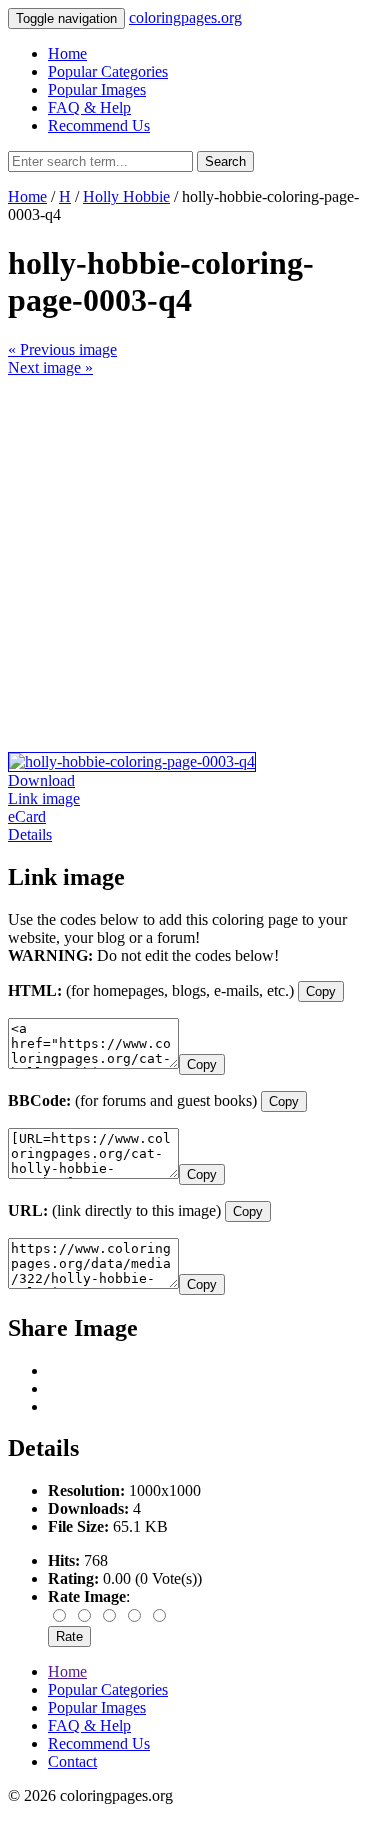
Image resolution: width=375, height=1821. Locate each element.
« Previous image (62, 349)
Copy (321, 991)
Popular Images (97, 89)
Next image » (50, 367)
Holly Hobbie (126, 196)
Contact (72, 1761)
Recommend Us (99, 125)
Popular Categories (108, 71)
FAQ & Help (89, 107)
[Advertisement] (187, 564)
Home (67, 53)
